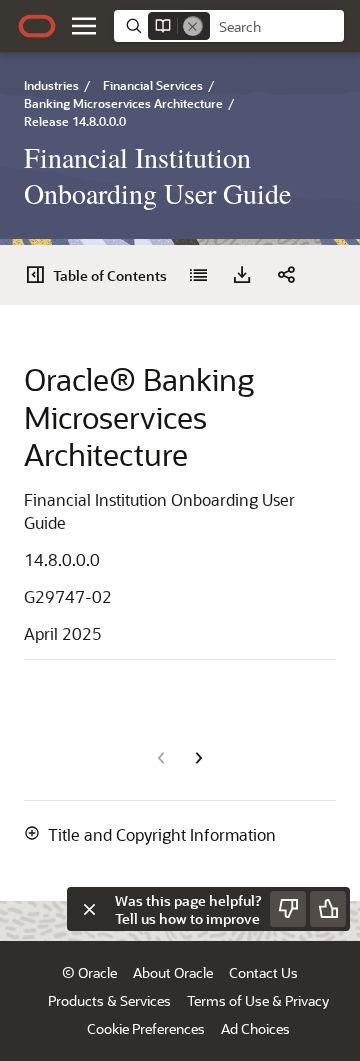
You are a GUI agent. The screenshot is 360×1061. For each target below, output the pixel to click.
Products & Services (109, 1000)
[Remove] (193, 26)
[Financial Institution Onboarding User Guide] (198, 275)
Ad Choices (255, 1028)
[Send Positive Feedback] (328, 909)
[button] (84, 26)
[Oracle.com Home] (37, 26)
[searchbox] (277, 27)
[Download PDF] (242, 275)
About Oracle (173, 972)
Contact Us (263, 972)
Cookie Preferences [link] (146, 1028)
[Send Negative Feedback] (288, 909)
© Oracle (89, 972)
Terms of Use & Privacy (258, 1000)
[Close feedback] (89, 909)
